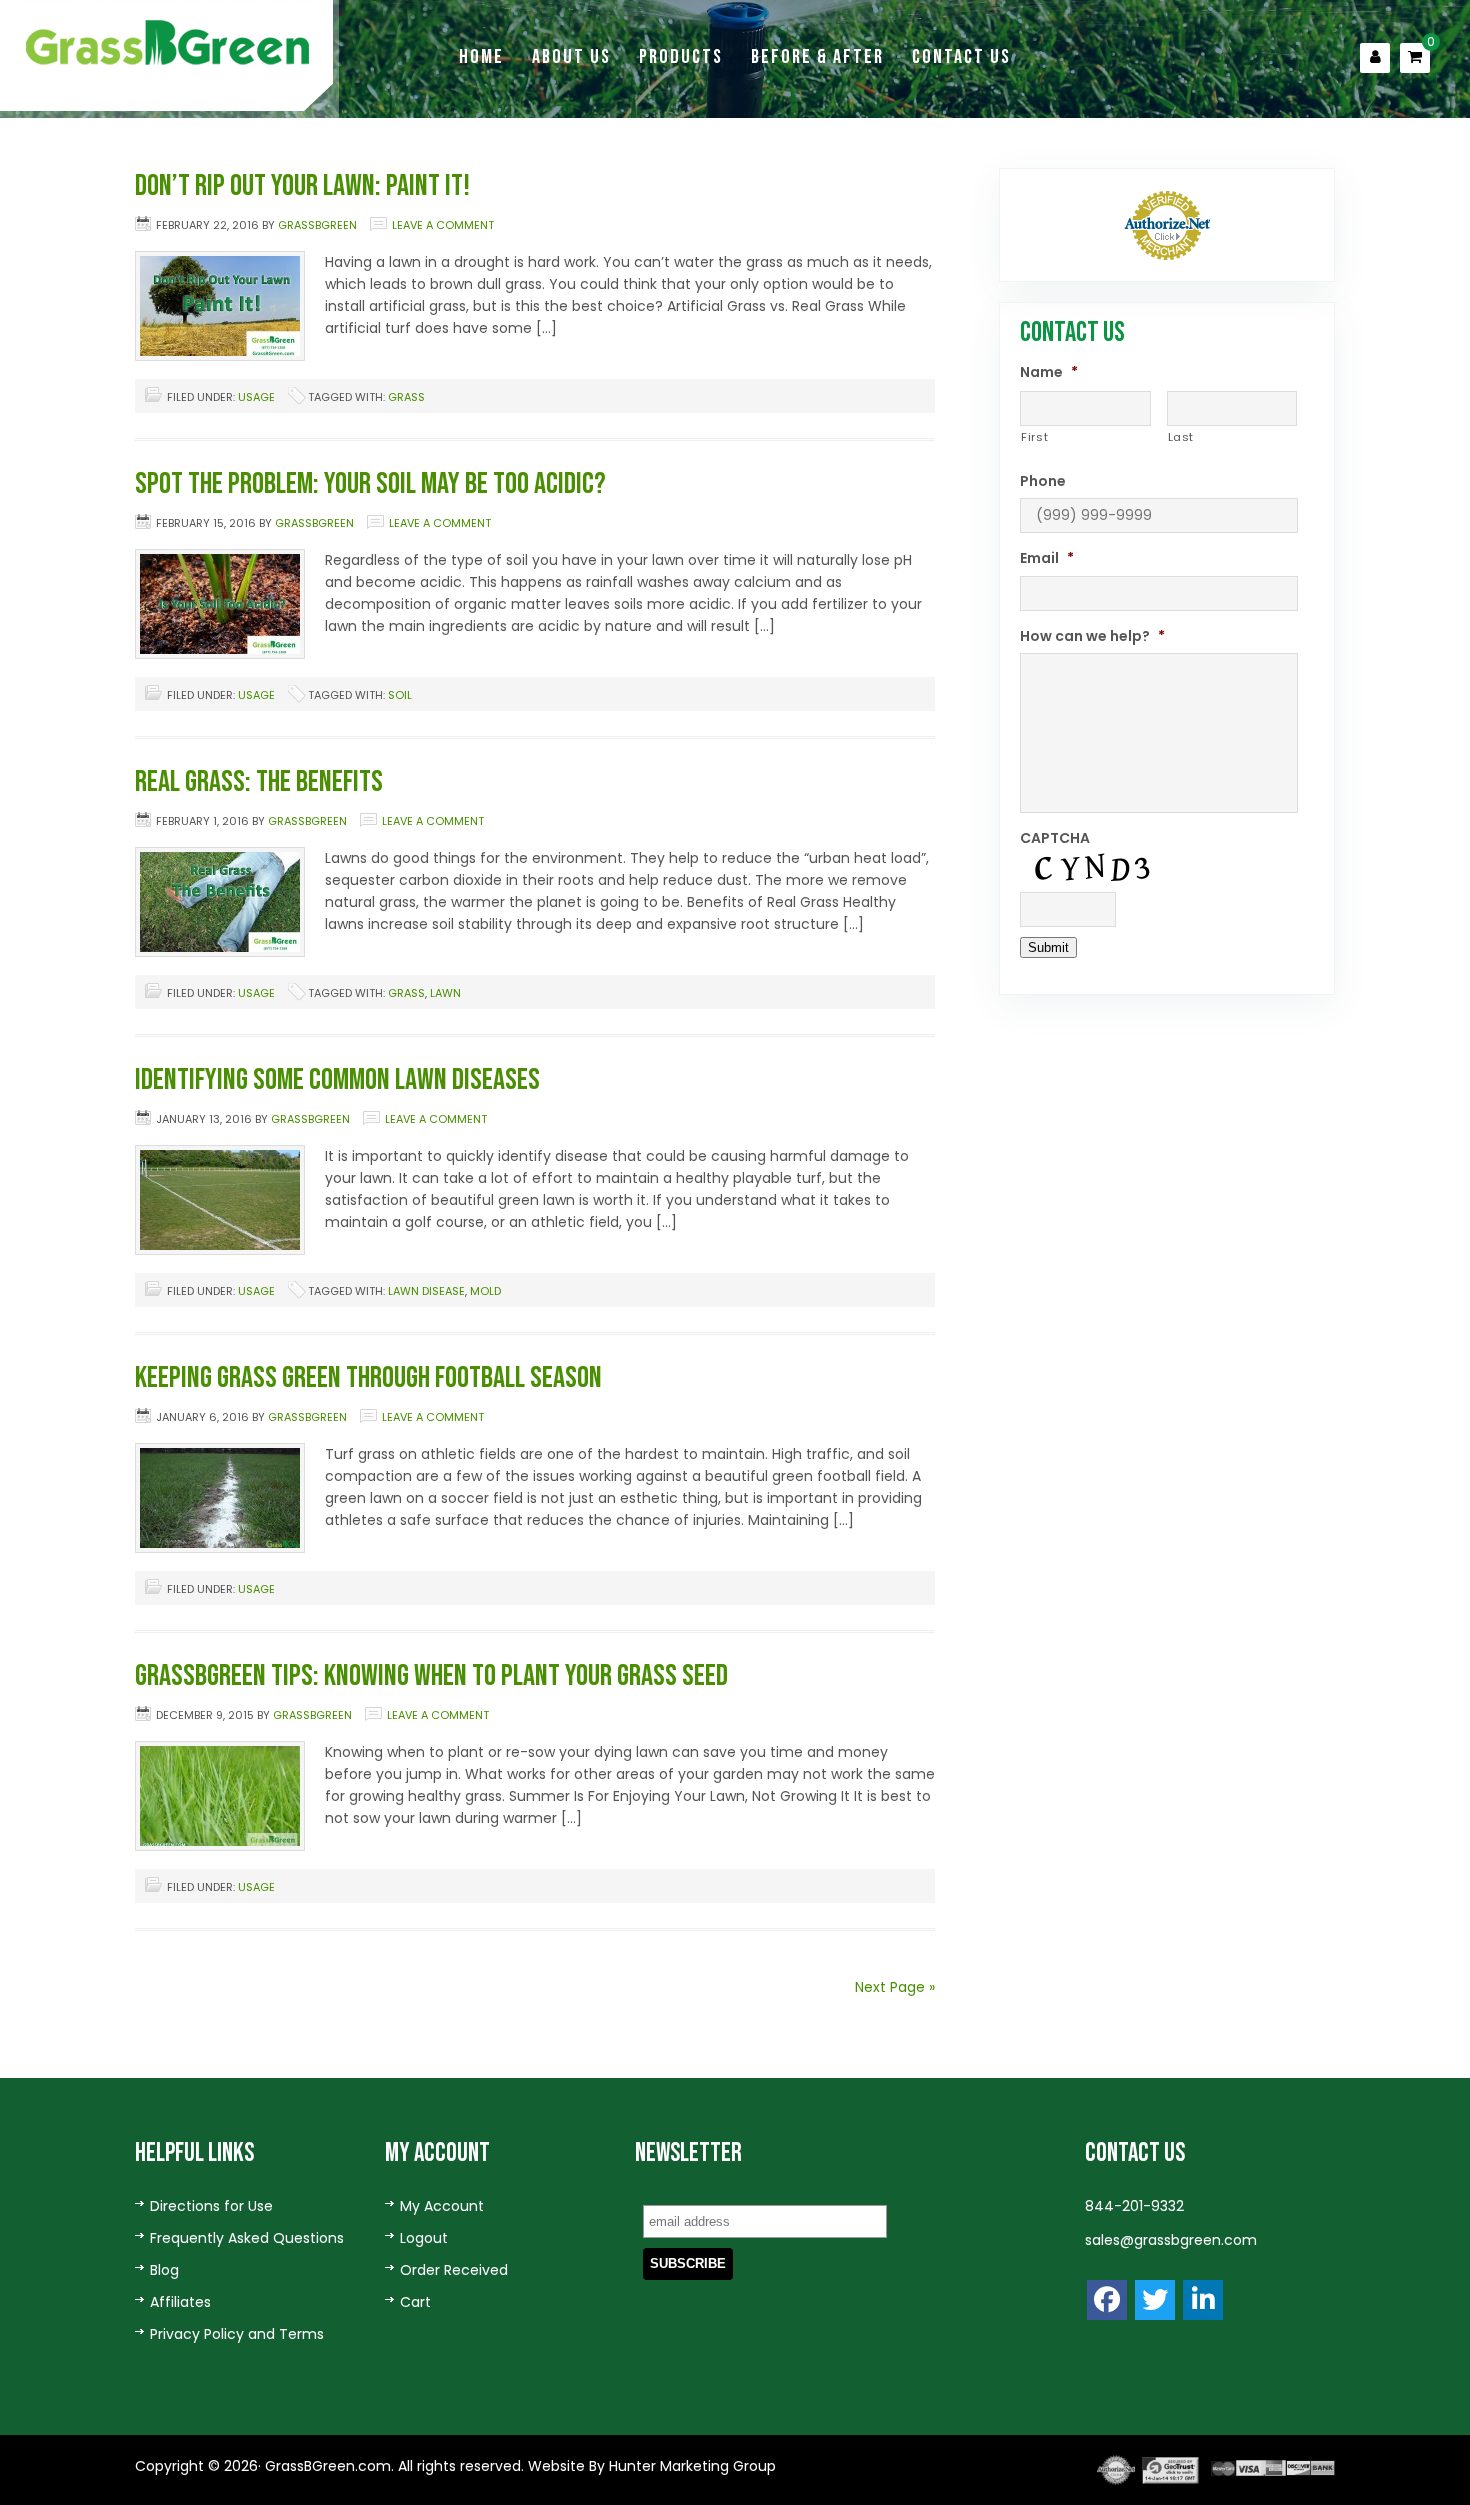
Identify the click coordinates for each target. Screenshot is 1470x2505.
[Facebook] (1107, 2300)
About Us (571, 57)
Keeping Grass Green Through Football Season (368, 1378)
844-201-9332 (1134, 2206)
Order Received (454, 2270)
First (1034, 437)
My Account (442, 2206)
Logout (424, 2238)
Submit (1048, 947)
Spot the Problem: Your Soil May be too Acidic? (370, 484)
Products (681, 57)
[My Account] (1375, 58)
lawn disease (426, 1291)
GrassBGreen (317, 225)
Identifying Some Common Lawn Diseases (337, 1080)
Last (1181, 437)
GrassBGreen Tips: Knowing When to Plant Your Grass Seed (431, 1676)
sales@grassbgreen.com (1171, 2240)
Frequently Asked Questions (247, 2238)
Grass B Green (169, 42)
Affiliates (180, 2302)
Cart (415, 2302)
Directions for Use (211, 2206)
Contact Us (961, 57)
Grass (406, 397)
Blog (164, 2270)
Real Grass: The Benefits (259, 782)
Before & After (817, 57)
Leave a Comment (443, 225)
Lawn (445, 993)
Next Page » (895, 1987)
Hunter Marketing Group (690, 2466)
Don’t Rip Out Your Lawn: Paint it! (302, 186)
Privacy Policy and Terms (237, 2334)
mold (485, 1291)
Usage (256, 397)
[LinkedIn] (1203, 2300)
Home (481, 57)
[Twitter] (1155, 2300)
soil (400, 695)
